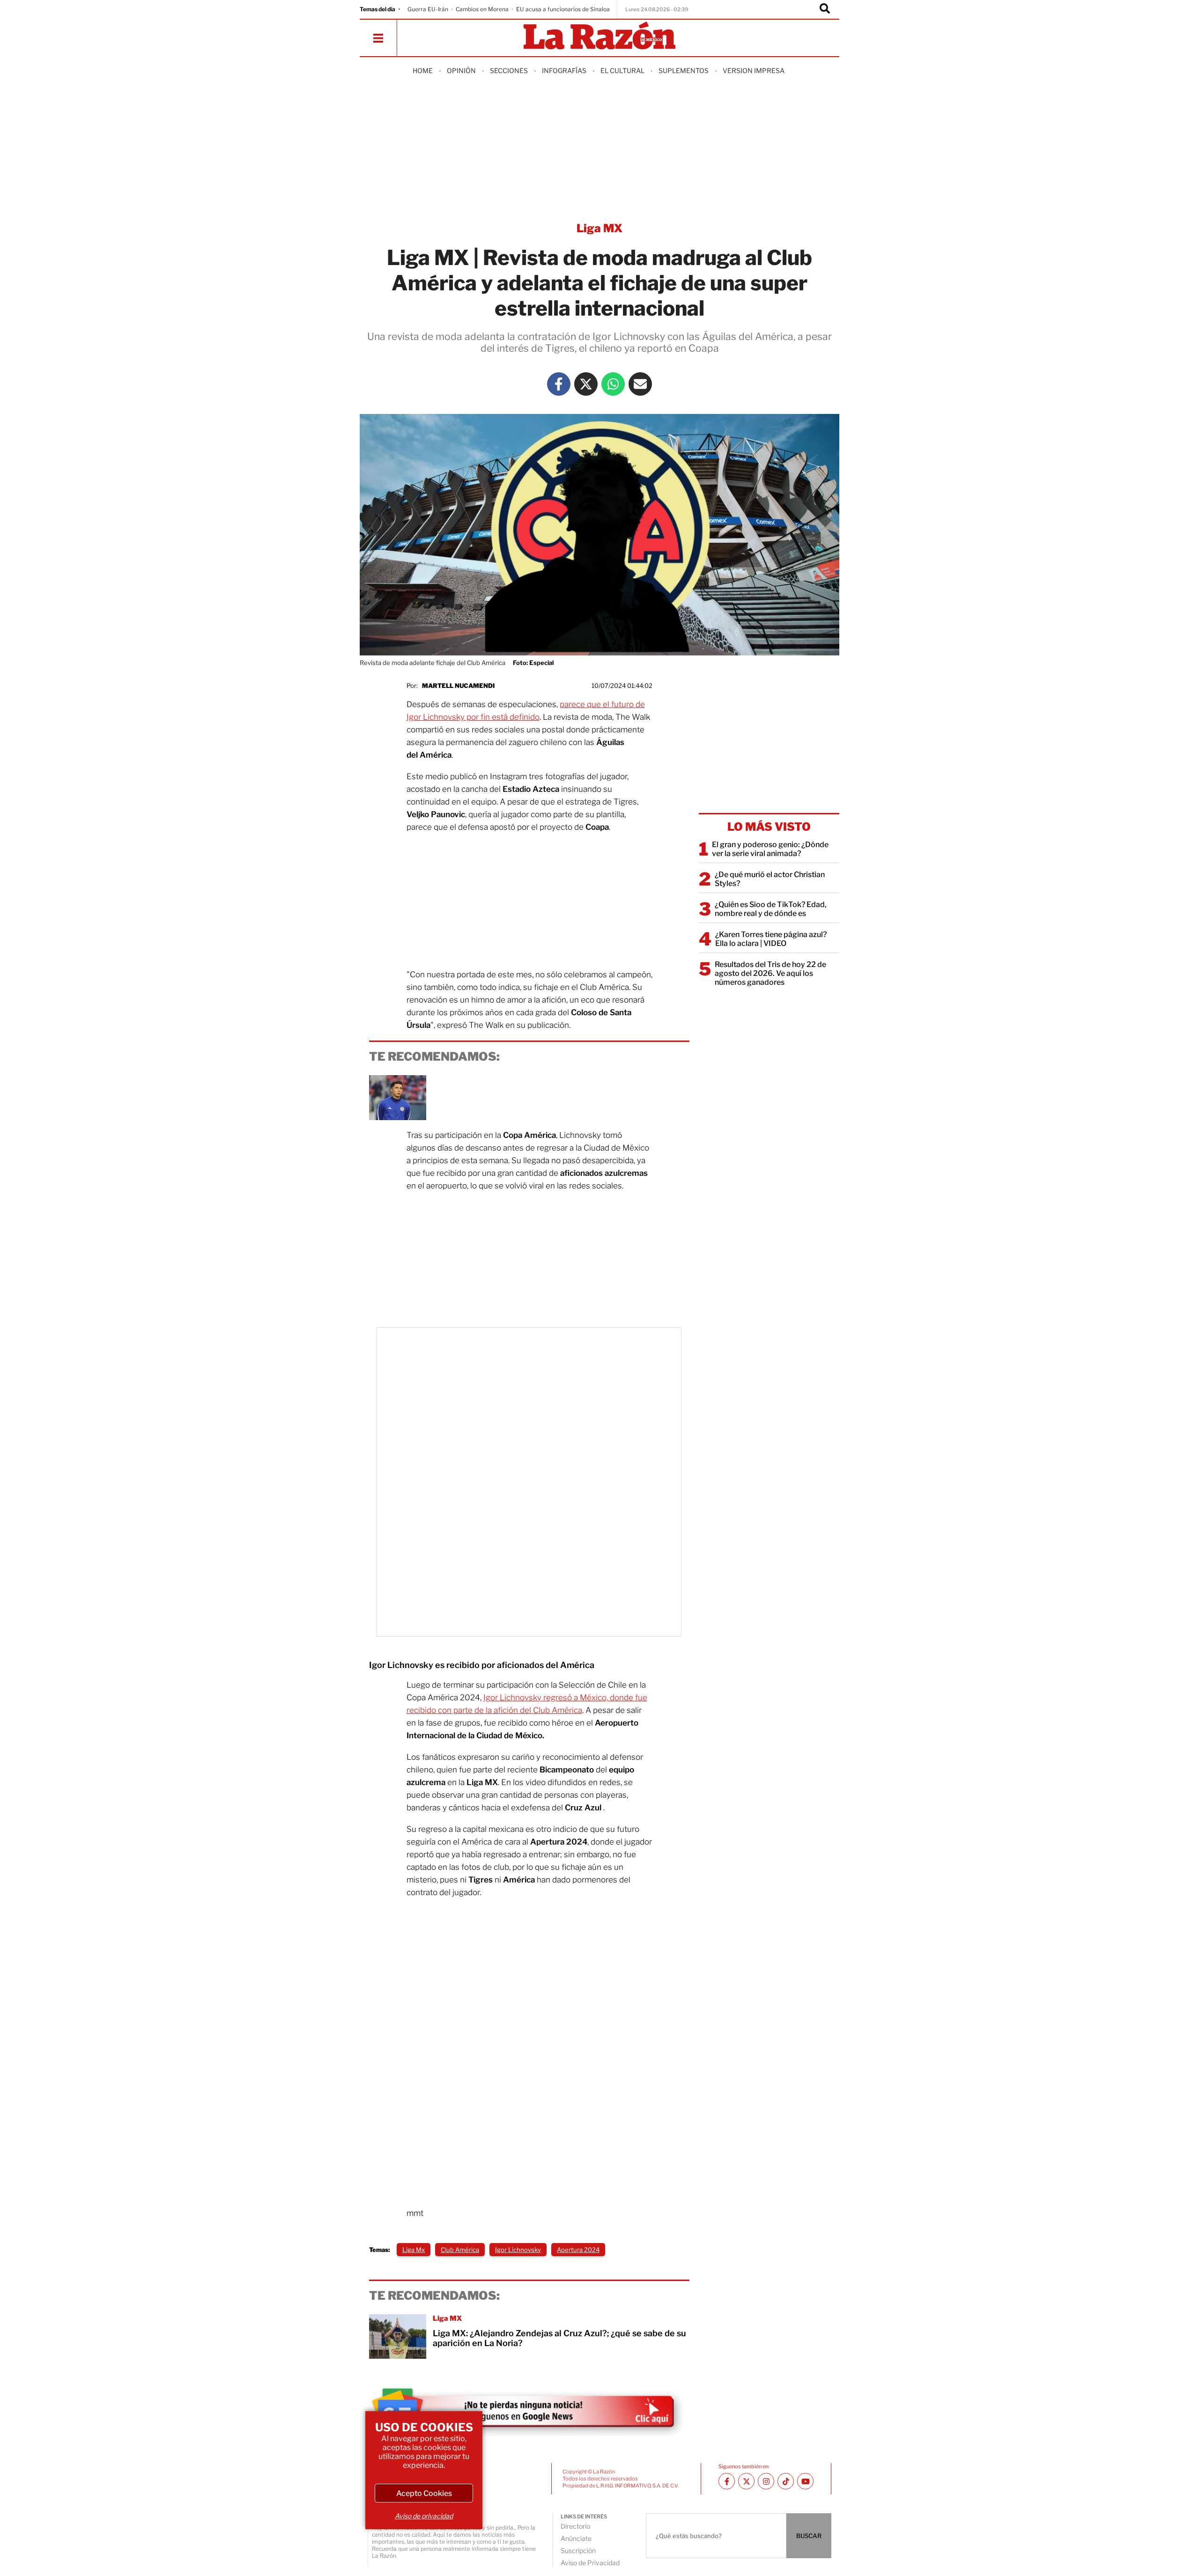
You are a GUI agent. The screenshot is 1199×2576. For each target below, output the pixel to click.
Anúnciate (576, 2538)
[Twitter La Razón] (586, 384)
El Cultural (622, 70)
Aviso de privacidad (424, 2516)
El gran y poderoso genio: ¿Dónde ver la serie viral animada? (770, 849)
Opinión (461, 70)
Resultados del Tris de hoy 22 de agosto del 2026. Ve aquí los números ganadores (770, 973)
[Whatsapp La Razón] (613, 384)
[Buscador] (825, 9)
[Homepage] (599, 36)
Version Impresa (754, 70)
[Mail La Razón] (640, 384)
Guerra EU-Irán (428, 9)
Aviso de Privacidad (590, 2563)
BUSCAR (809, 2536)
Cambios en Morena (482, 9)
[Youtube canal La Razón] (805, 2481)
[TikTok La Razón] (786, 2481)
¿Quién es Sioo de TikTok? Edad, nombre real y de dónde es (771, 909)
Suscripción (578, 2550)
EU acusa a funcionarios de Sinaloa (563, 9)
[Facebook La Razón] (559, 384)
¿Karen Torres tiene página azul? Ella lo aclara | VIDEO (771, 939)
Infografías (564, 70)
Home (423, 70)
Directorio (575, 2526)
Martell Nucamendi (458, 686)
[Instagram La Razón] (766, 2481)
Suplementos (684, 70)
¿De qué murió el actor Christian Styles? (770, 879)
